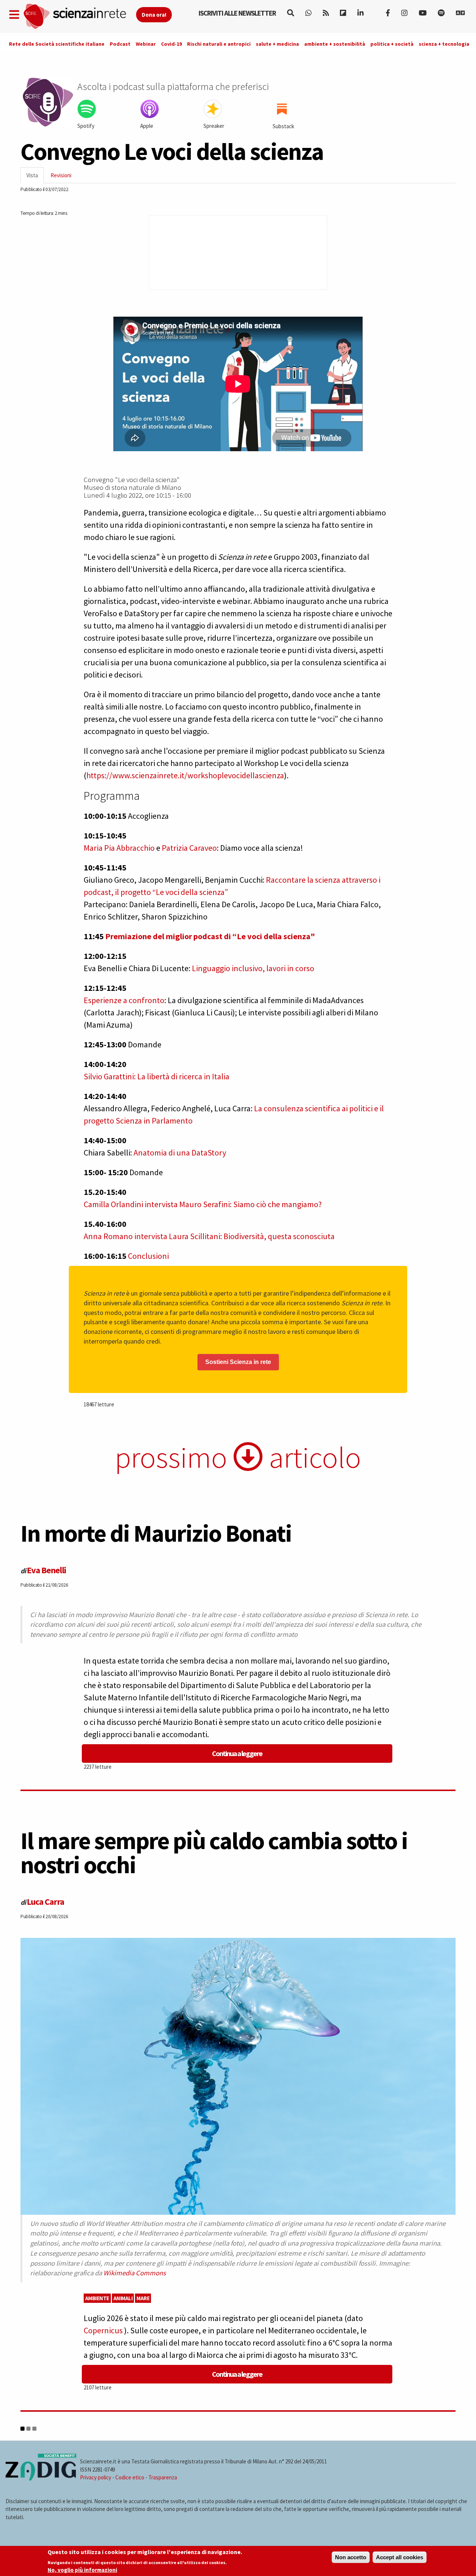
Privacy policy (96, 2477)
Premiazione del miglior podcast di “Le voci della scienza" (210, 936)
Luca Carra (45, 1902)
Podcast (120, 44)
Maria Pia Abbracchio (119, 848)
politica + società (392, 44)
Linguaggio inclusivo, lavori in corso (253, 968)
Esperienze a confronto (124, 1000)
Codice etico (130, 2477)
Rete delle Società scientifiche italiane (57, 44)
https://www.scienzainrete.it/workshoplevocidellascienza (185, 775)
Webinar (146, 44)
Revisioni (61, 175)
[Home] (79, 17)
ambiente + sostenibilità (335, 44)
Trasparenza (163, 2477)
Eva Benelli (46, 1570)
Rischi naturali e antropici (219, 44)
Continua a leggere (237, 1753)
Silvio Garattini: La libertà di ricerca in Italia (157, 1076)
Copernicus (104, 2330)
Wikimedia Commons (135, 2273)
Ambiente (97, 2298)
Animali (123, 2298)
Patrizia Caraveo (189, 848)
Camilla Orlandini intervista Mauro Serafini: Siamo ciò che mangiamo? (203, 1204)
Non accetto (351, 2557)
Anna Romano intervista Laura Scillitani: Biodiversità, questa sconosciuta (209, 1236)
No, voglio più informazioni (82, 2570)
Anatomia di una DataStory (180, 1153)
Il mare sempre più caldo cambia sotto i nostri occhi (214, 1853)
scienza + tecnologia (444, 44)
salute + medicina (277, 44)
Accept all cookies (400, 2557)
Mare (143, 2298)
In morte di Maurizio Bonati (156, 1533)
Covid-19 (171, 44)
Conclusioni (148, 1256)
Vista (35, 177)
